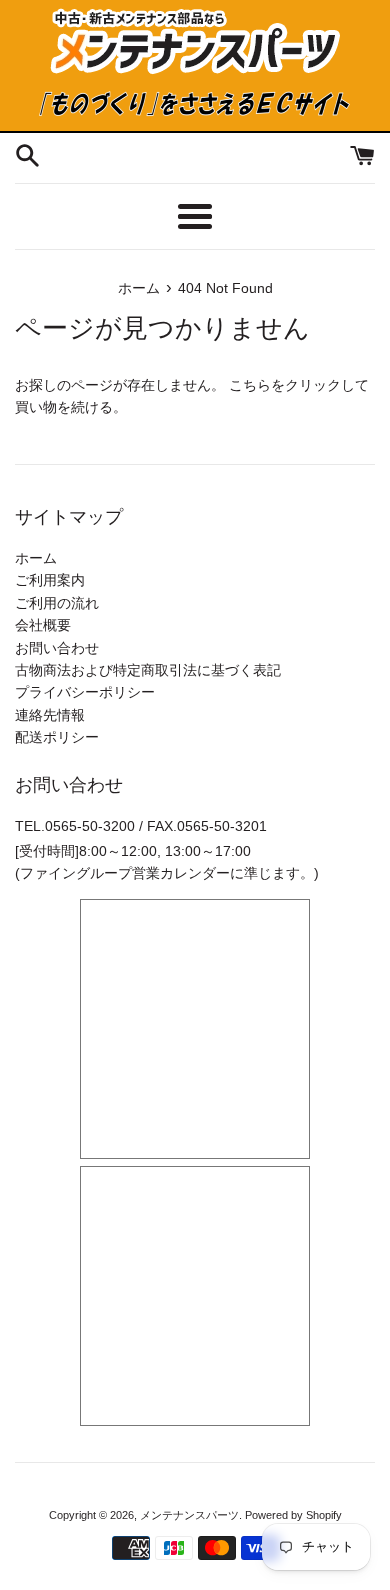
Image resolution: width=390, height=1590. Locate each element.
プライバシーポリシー (85, 692)
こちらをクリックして (299, 385)
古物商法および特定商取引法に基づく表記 (148, 670)
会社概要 (43, 625)
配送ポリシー (57, 737)
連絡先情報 (50, 715)
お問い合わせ (57, 648)
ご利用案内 (50, 580)
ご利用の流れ (57, 603)
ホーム (36, 558)
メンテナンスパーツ (189, 1515)
